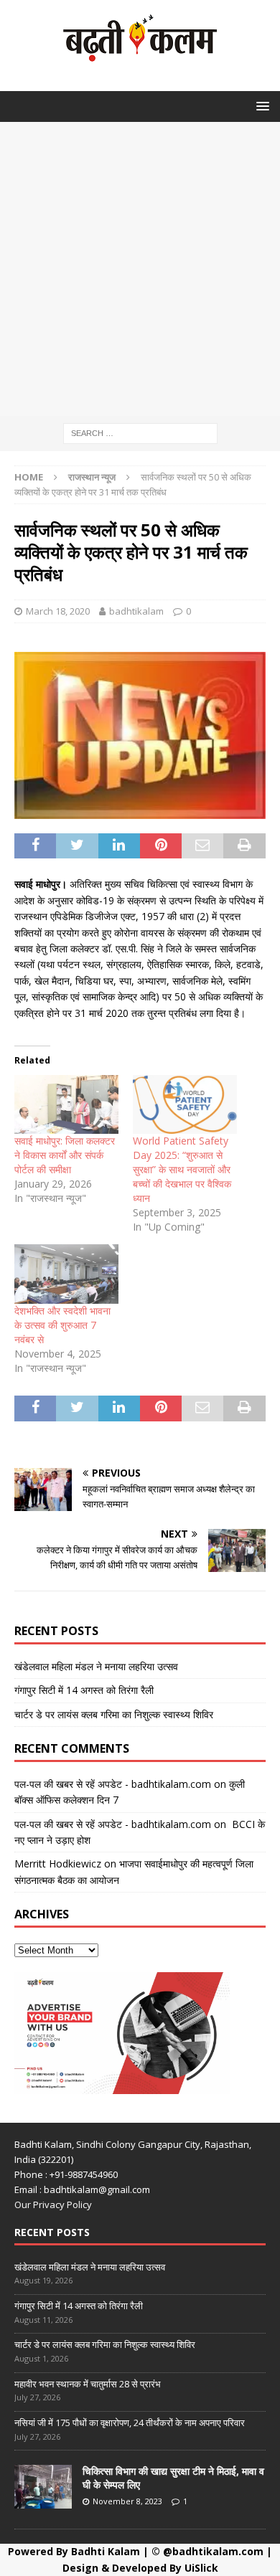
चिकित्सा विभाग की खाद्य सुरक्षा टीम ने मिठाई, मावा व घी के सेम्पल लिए (173, 2477)
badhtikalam (136, 611)
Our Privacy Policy (53, 2205)
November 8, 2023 (127, 2501)
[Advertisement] (140, 269)
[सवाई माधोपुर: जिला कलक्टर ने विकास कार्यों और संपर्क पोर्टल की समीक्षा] (66, 1105)
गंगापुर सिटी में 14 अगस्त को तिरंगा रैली (84, 1690)
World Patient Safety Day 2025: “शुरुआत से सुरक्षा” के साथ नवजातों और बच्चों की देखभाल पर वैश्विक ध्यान (182, 1169)
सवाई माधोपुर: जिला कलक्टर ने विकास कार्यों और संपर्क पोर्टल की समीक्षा (65, 1155)
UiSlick (201, 2568)
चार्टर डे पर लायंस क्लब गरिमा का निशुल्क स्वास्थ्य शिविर (114, 1714)
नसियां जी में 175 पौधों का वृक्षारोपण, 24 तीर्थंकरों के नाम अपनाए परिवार (130, 2423)
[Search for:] (140, 432)
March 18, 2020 (58, 611)
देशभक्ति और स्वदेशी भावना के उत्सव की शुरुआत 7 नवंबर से (62, 1325)
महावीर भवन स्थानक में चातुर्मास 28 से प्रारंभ (88, 2384)
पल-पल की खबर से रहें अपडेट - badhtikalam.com (113, 1784)
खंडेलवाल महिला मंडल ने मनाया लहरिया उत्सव (96, 1666)
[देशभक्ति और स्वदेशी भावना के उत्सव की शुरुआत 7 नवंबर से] (66, 1274)
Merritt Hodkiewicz (58, 1864)
